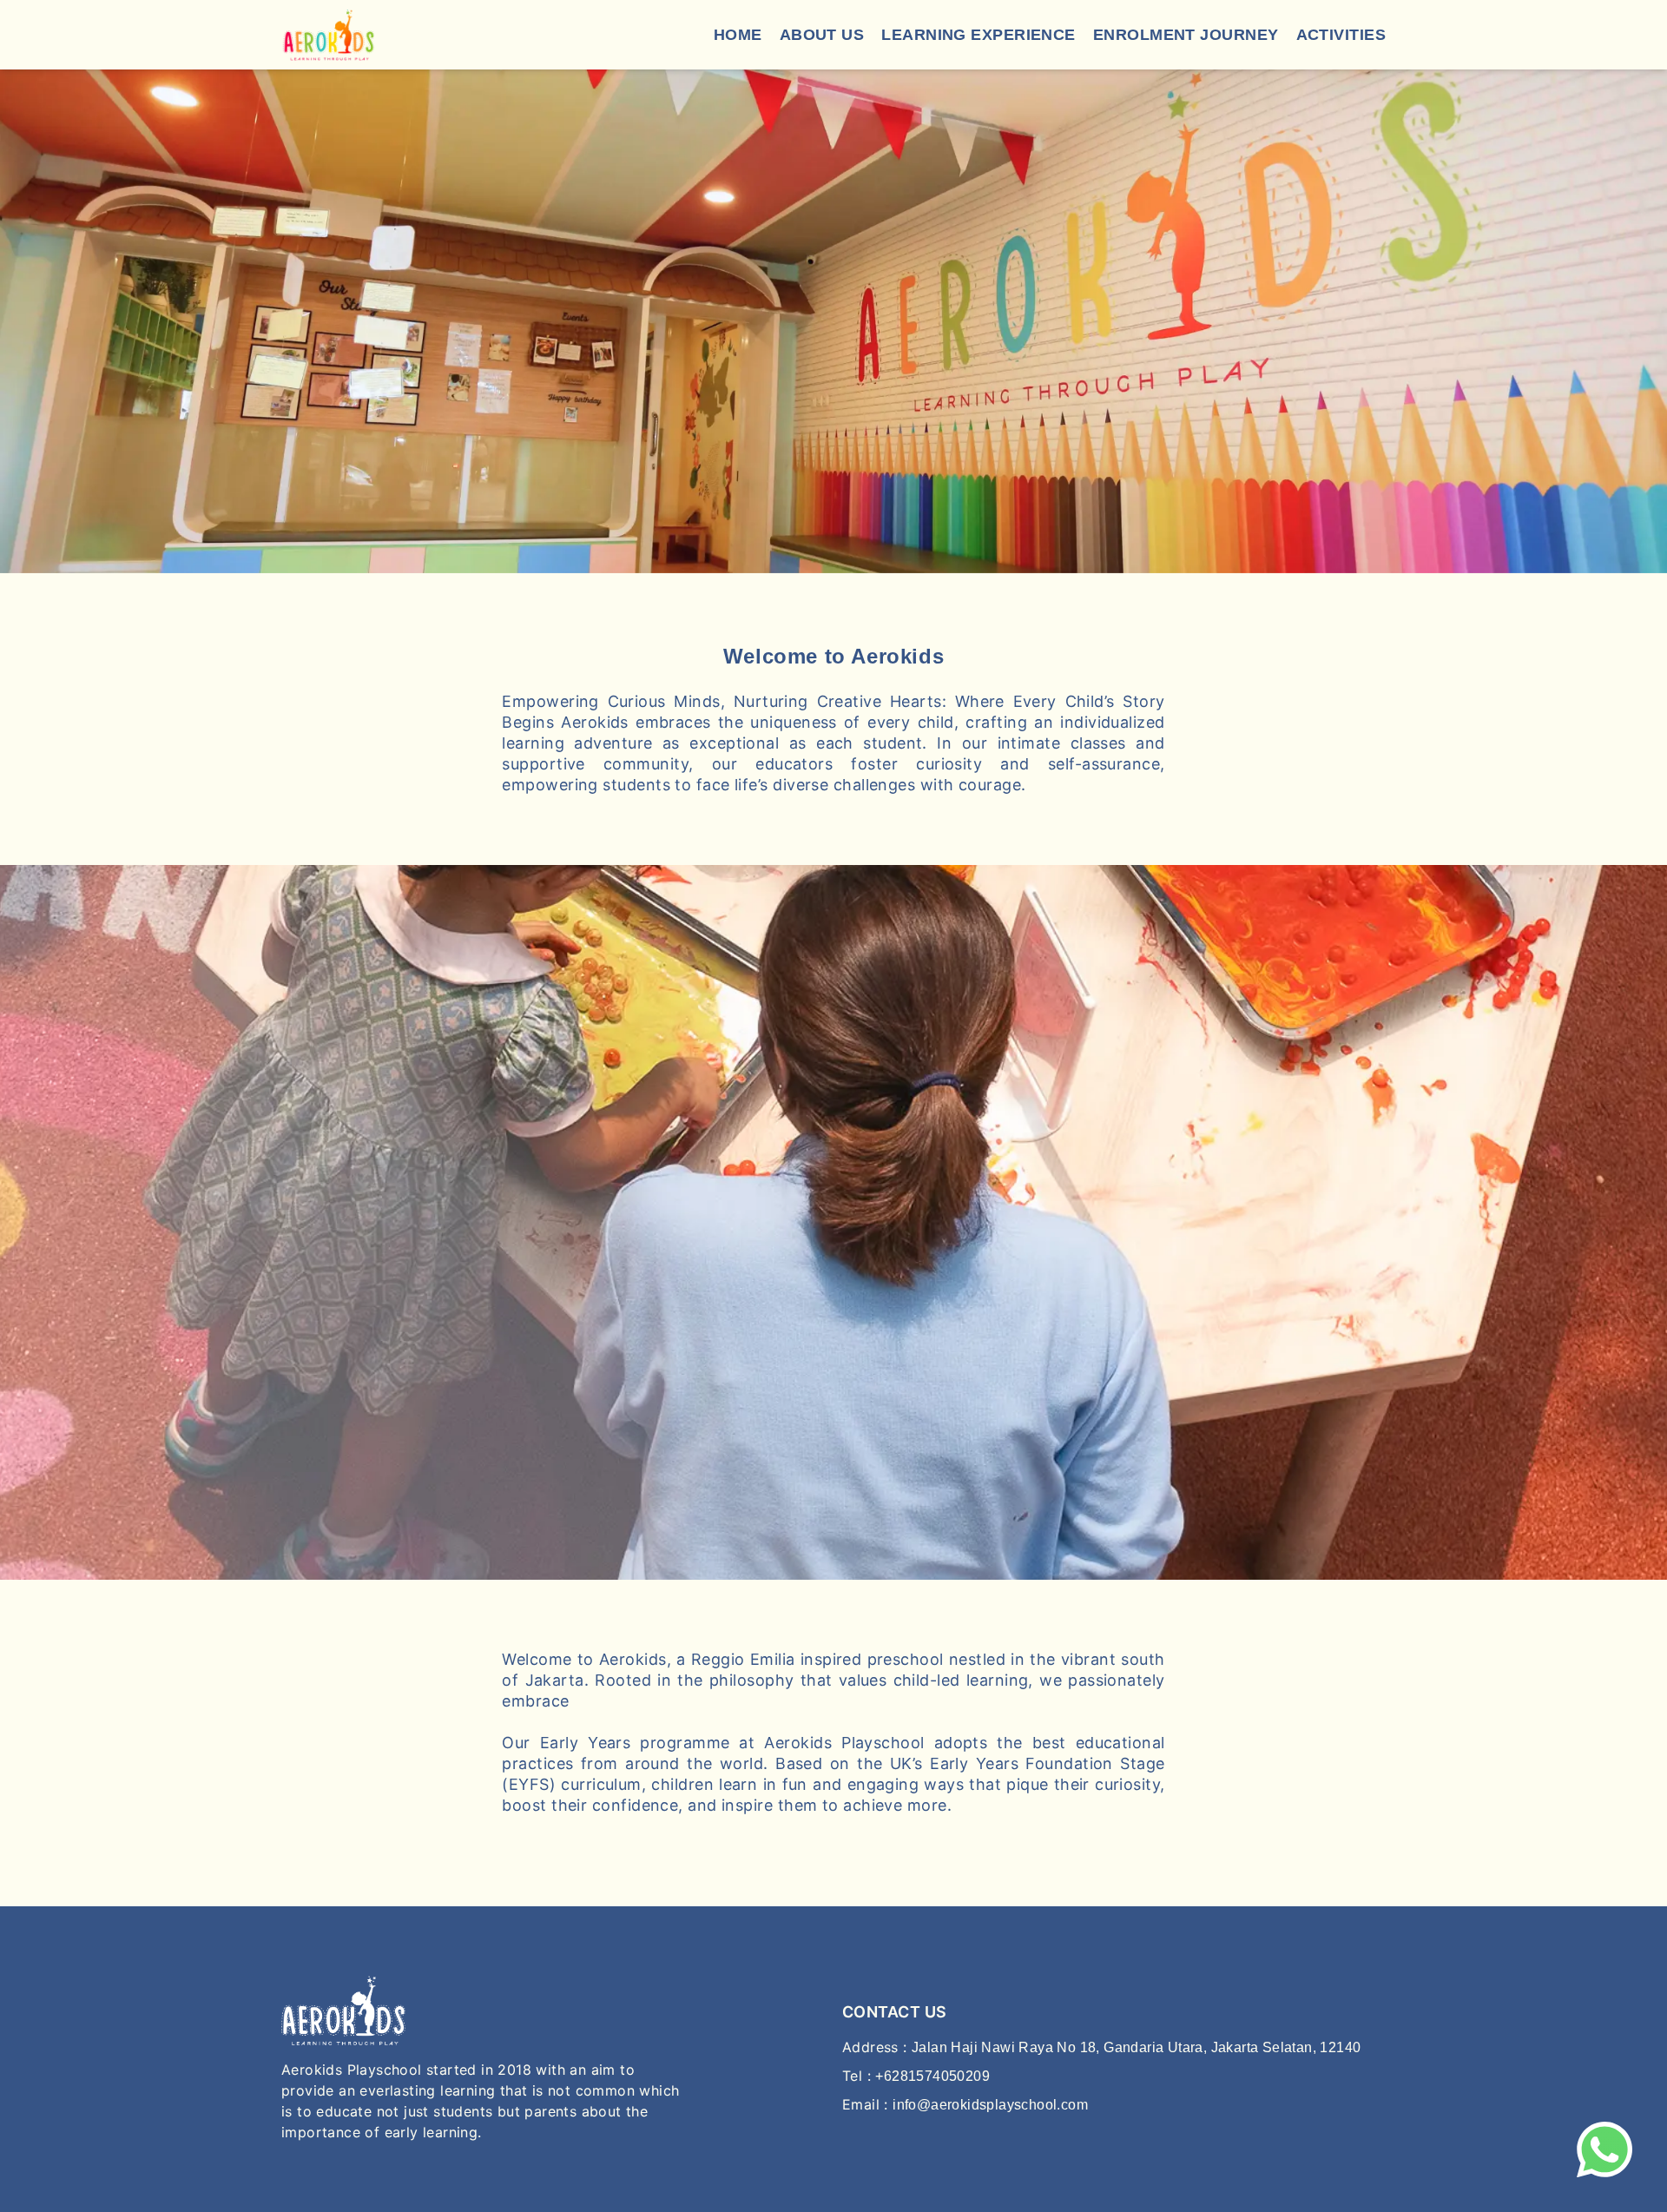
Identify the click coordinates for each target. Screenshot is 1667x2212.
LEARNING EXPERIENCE (978, 35)
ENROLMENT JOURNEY (1186, 35)
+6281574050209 (932, 2076)
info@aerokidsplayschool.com (990, 2105)
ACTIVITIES (1341, 35)
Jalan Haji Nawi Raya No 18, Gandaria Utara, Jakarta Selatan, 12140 (1136, 2047)
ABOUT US (822, 35)
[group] (833, 321)
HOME (738, 35)
